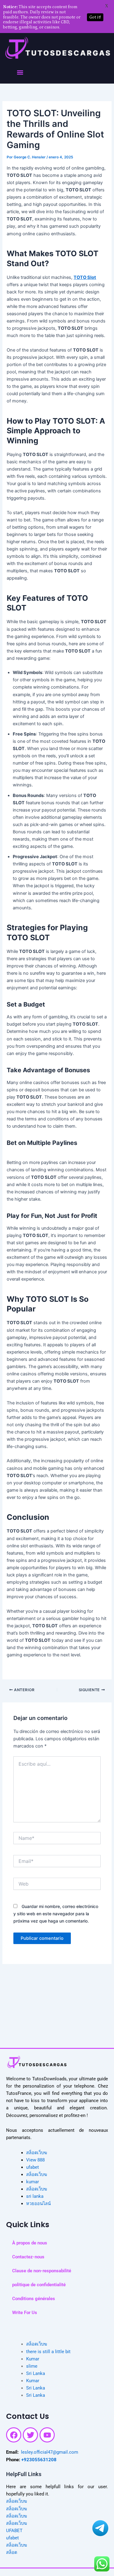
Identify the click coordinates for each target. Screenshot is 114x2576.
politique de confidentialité (39, 2285)
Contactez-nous (28, 2257)
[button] (20, 73)
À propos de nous (30, 2243)
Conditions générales (34, 2299)
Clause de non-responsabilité (42, 2271)
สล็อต (12, 2552)
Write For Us (25, 2313)
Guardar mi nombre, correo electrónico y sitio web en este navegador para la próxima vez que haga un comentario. (56, 1914)
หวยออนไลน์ (38, 2204)
